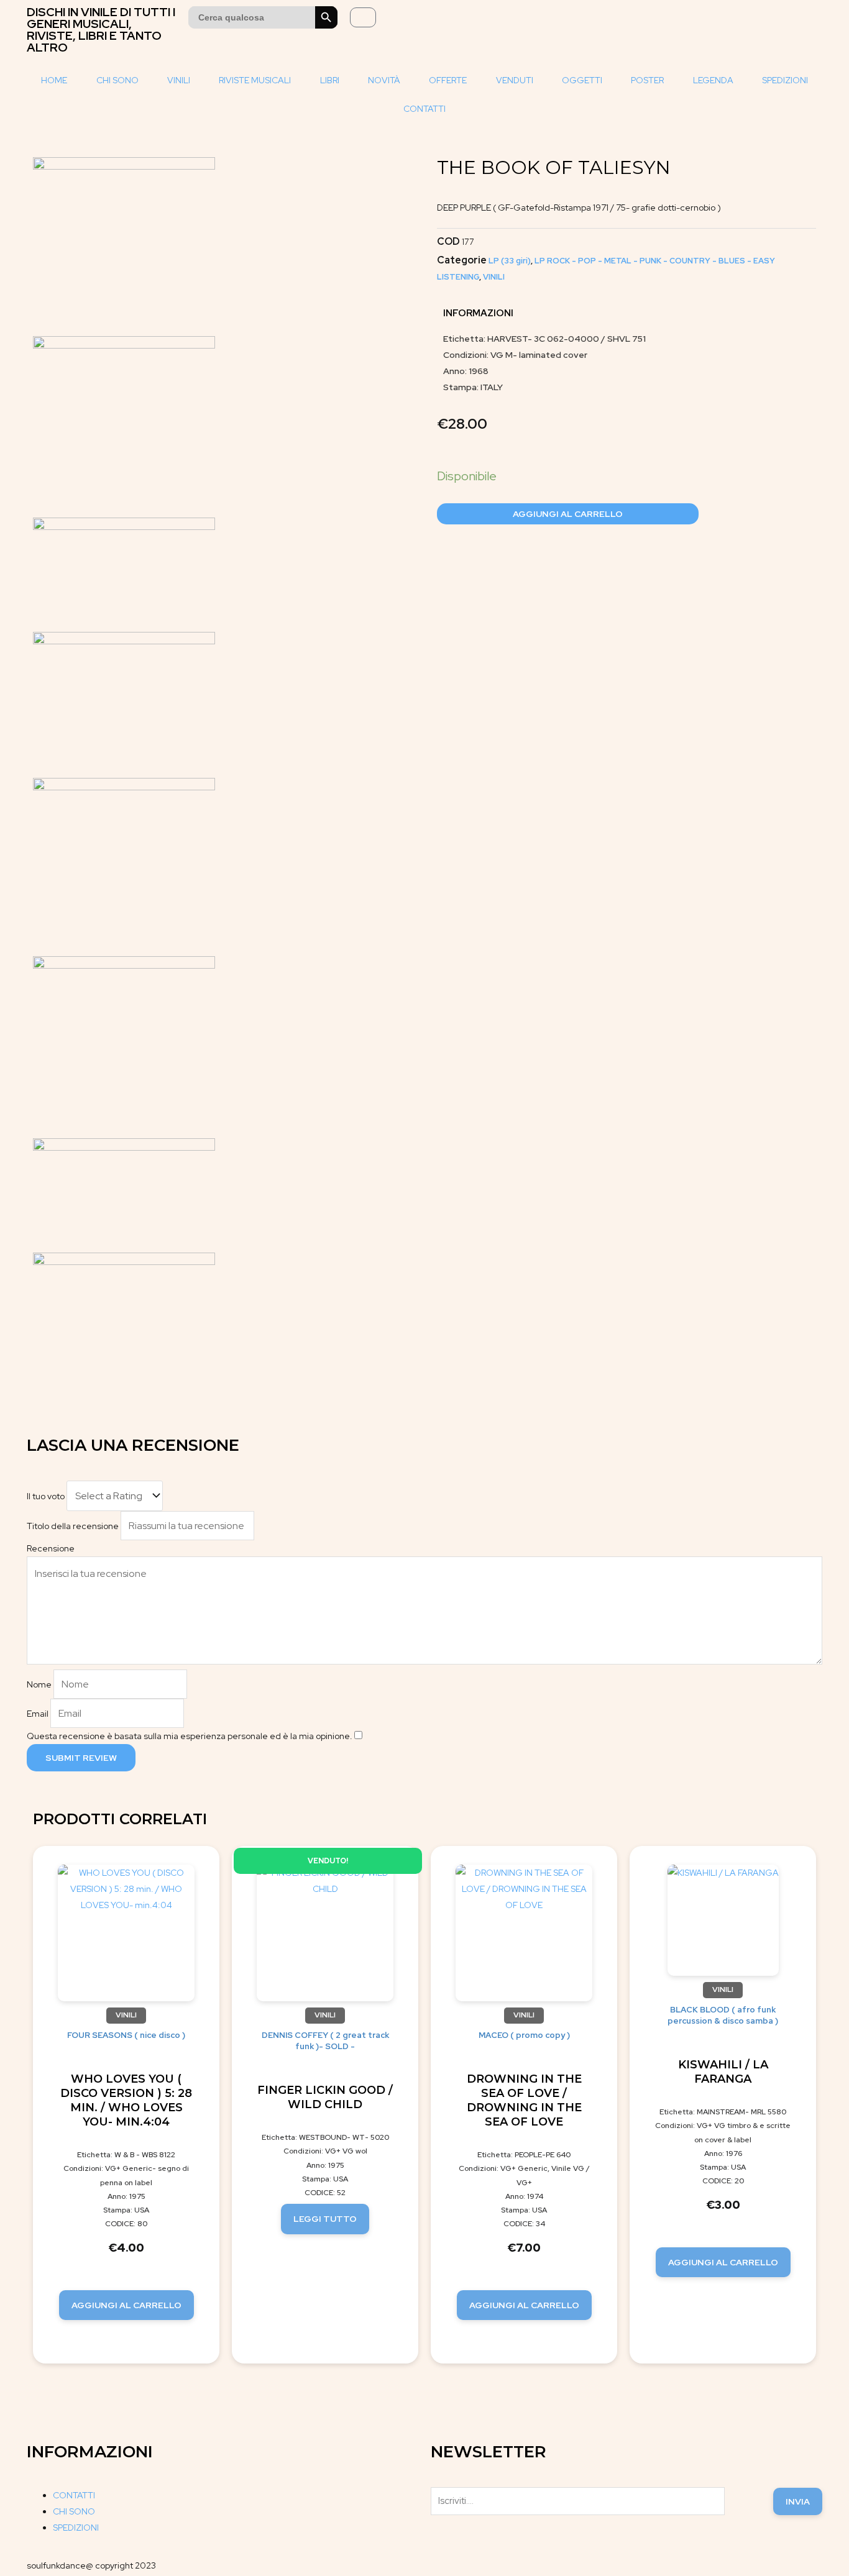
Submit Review (81, 1758)
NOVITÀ (384, 80)
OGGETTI (582, 80)
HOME (54, 80)
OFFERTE (448, 80)
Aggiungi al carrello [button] (126, 2305)
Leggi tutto (325, 2219)
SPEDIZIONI (785, 80)
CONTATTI (424, 109)
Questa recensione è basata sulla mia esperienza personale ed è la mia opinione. (190, 1736)
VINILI (179, 80)
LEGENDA (713, 80)
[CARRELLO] (363, 17)
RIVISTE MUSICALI (255, 80)
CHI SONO (117, 80)
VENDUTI (515, 80)
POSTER (647, 80)
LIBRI (330, 80)
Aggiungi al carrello (568, 514)
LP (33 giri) (510, 261)
